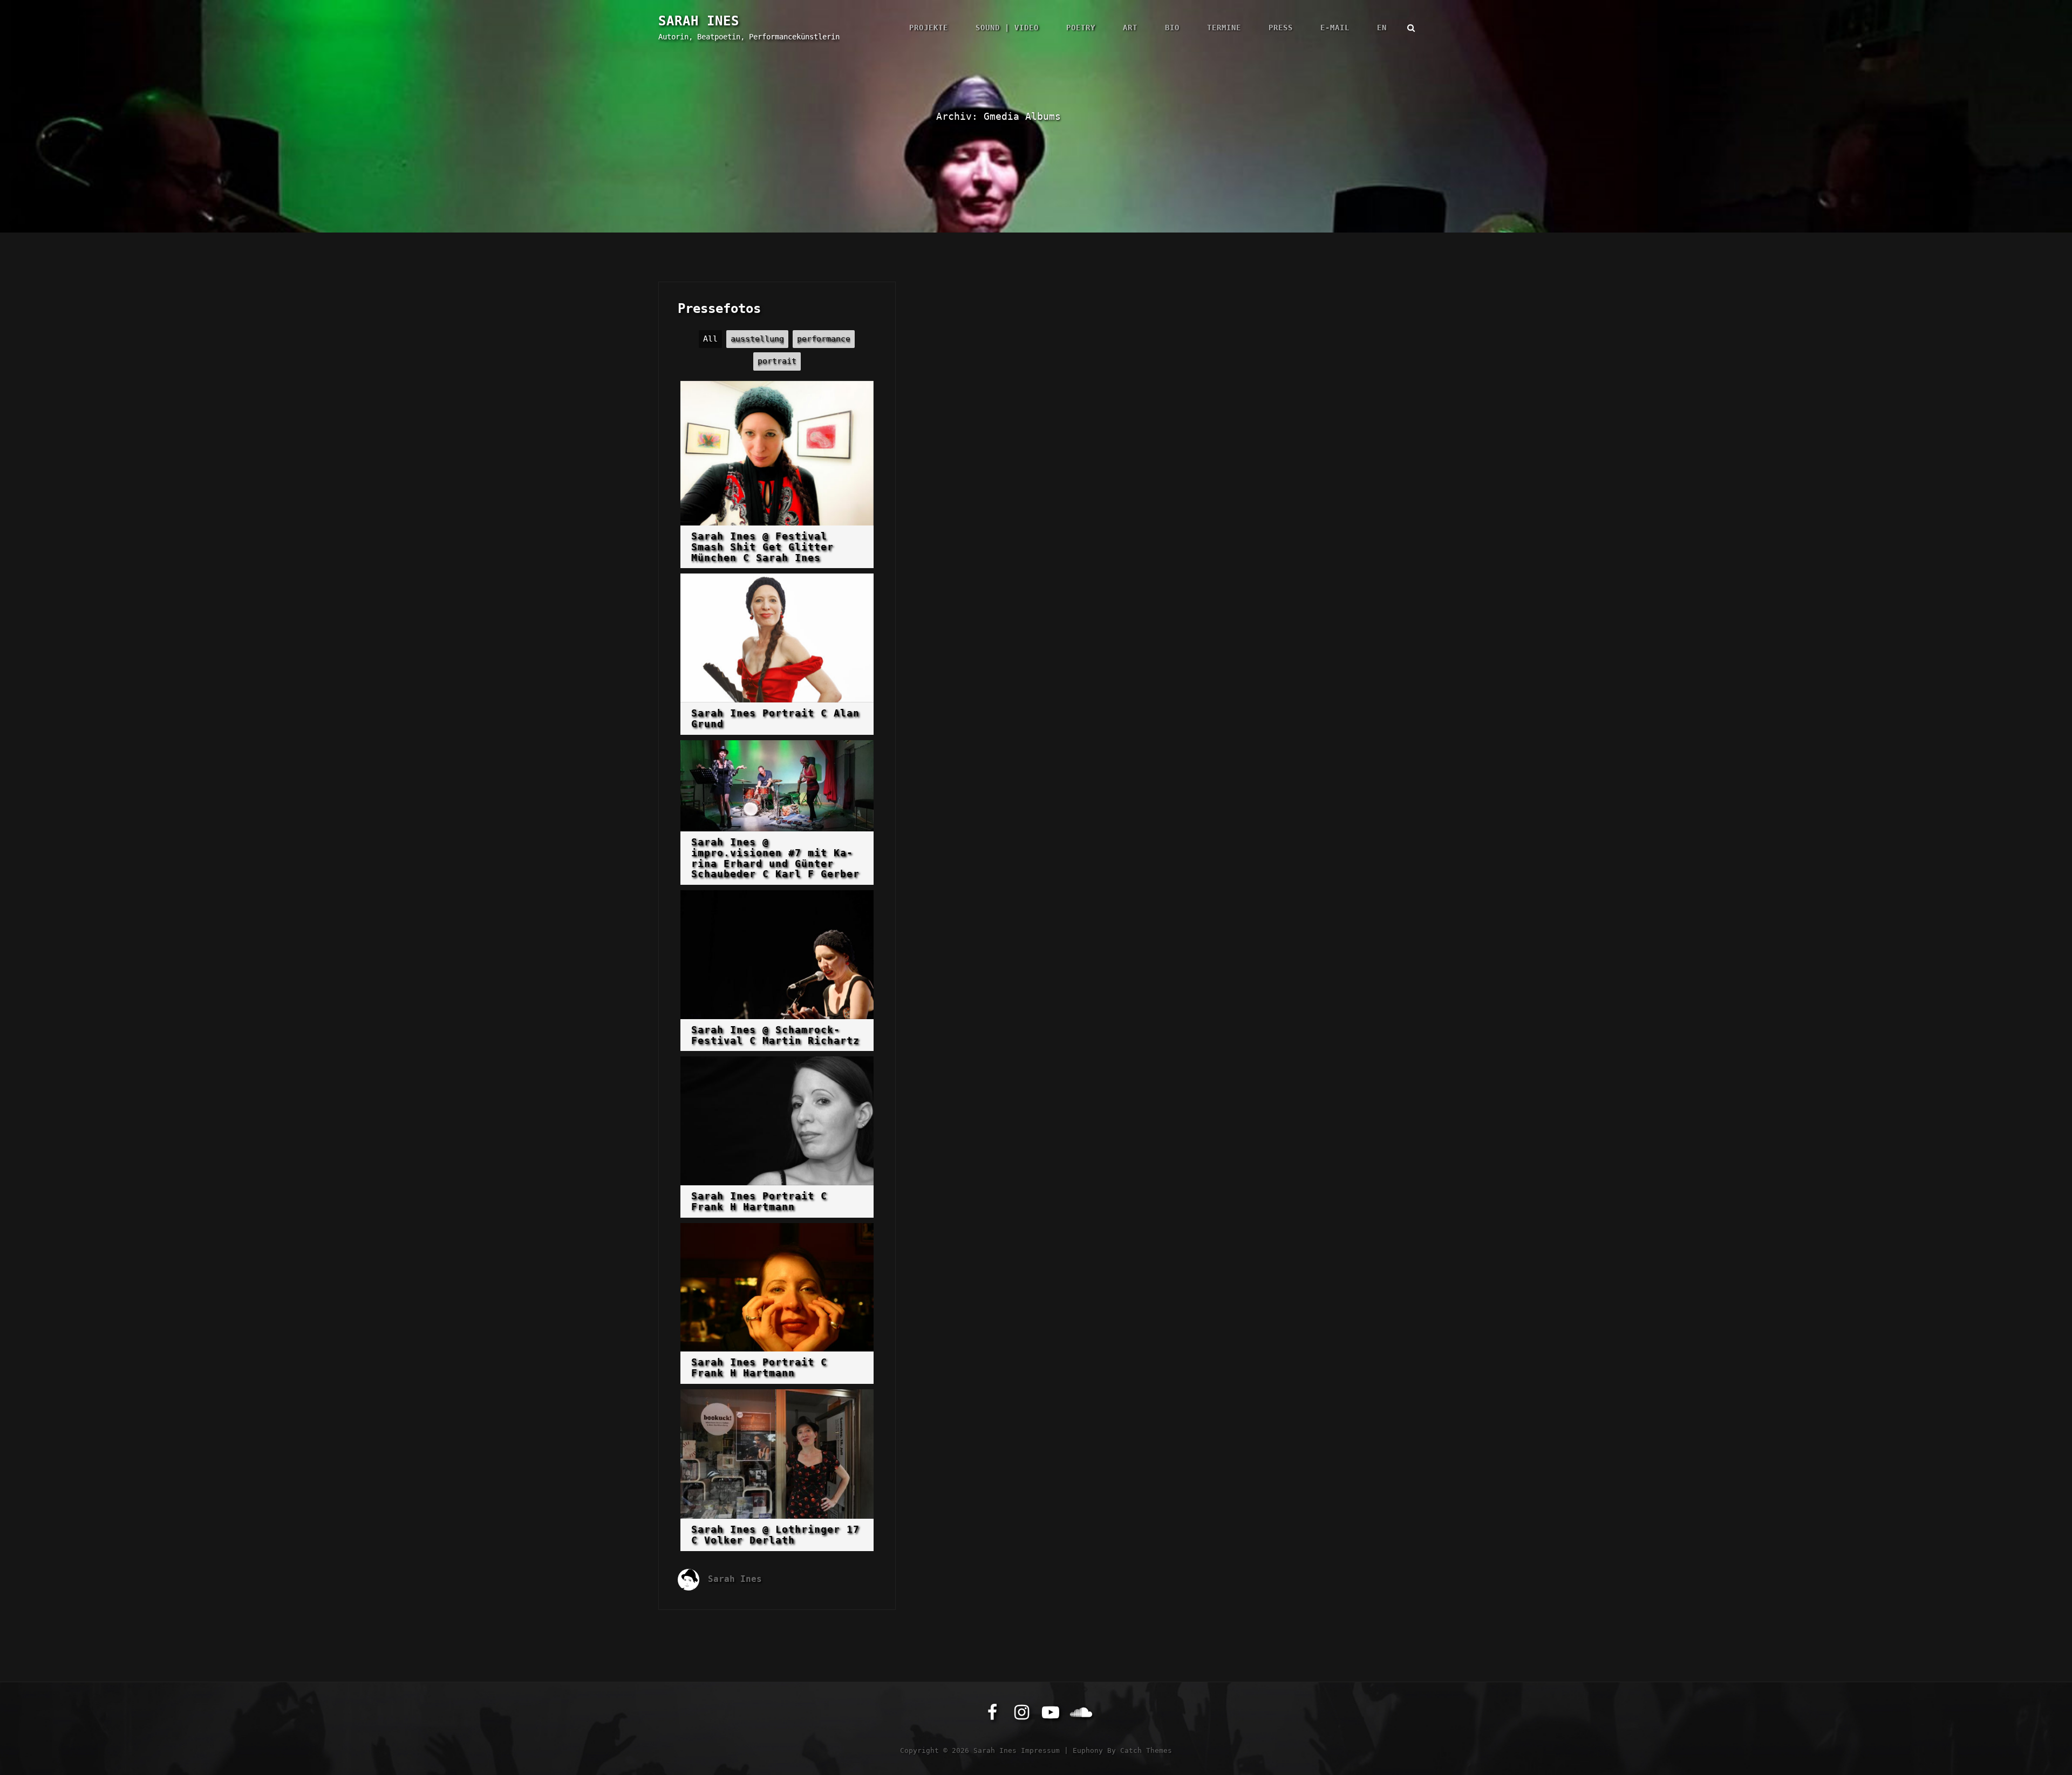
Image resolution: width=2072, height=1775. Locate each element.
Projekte (929, 28)
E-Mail (1335, 28)
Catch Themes (1146, 1750)
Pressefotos (719, 309)
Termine (1224, 28)
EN (1382, 28)
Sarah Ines (699, 21)
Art (1130, 28)
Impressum (1040, 1750)
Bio (1172, 28)
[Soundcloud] (1080, 1712)
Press (1281, 28)
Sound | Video (1007, 28)
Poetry (1081, 28)
